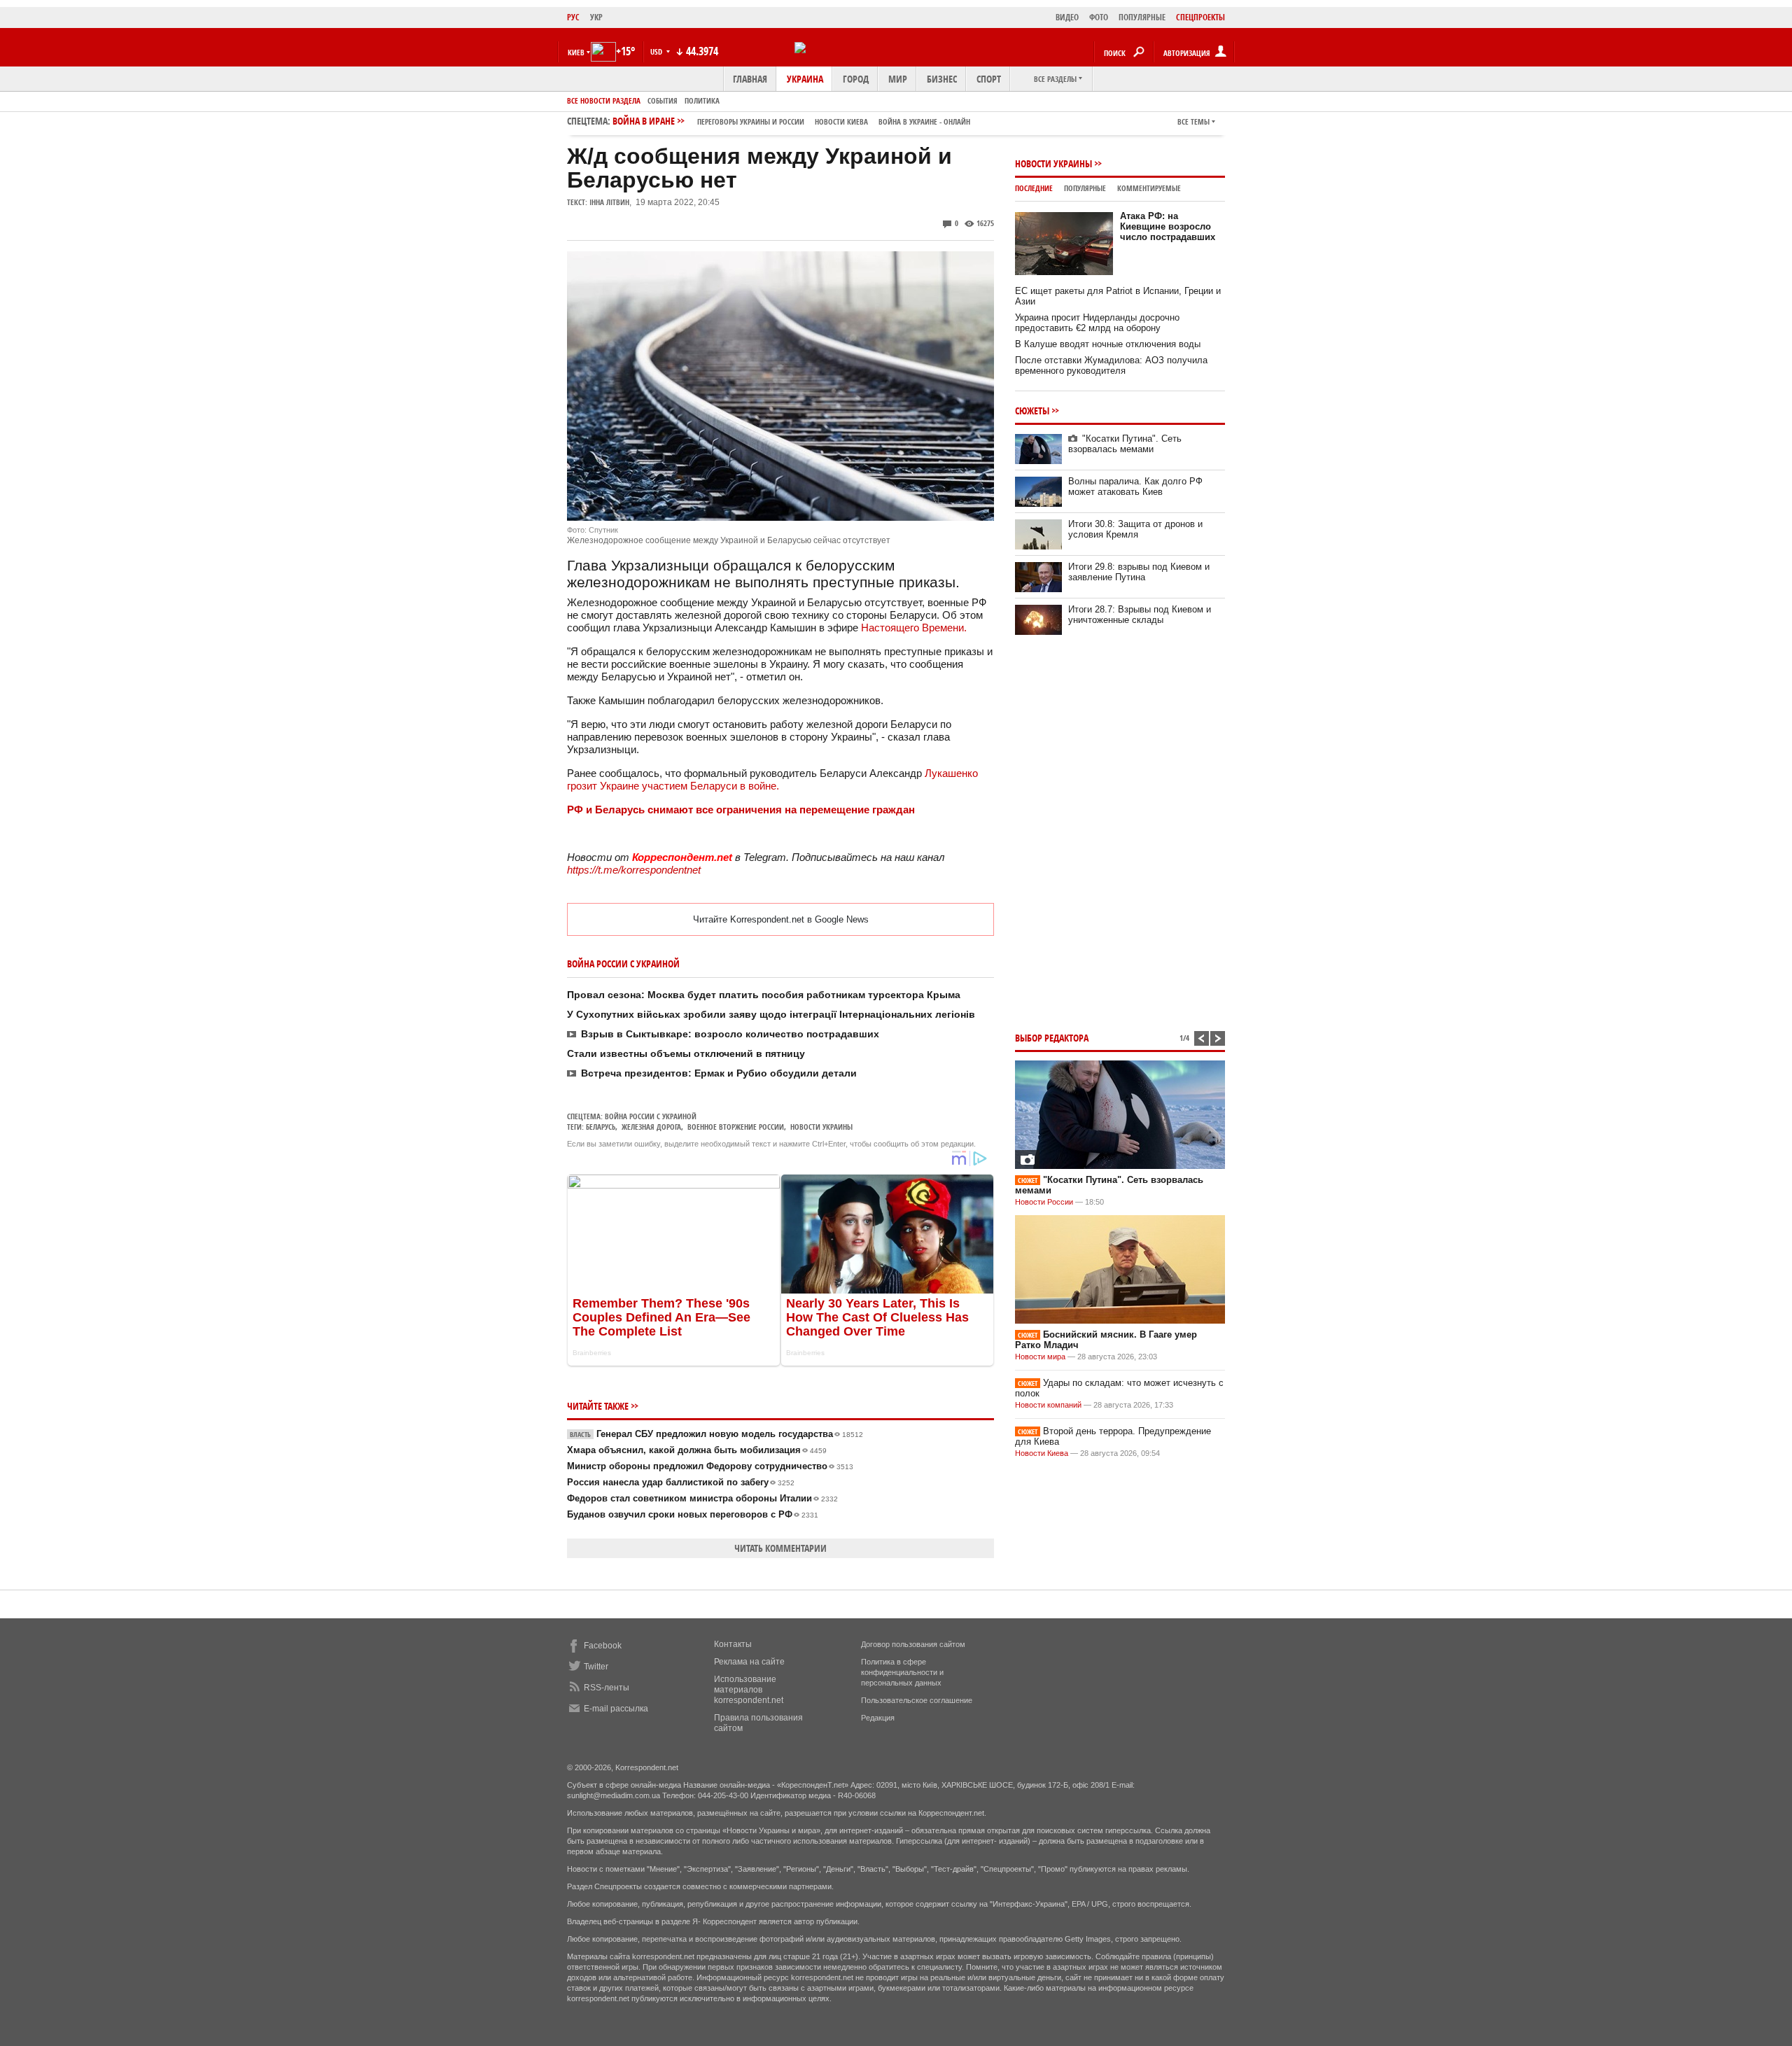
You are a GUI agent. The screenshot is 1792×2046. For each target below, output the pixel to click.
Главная (750, 79)
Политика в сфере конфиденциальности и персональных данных (902, 1672)
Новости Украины (1053, 163)
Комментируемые (1149, 188)
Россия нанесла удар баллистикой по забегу (681, 1482)
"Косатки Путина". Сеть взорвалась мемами (1125, 444)
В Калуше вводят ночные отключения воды (1108, 344)
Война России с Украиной (651, 1116)
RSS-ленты (607, 1688)
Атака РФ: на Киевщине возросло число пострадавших (1168, 226)
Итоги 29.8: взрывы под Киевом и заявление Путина (1139, 572)
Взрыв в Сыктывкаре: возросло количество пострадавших (730, 1034)
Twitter (596, 1667)
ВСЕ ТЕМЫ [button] (1193, 121)
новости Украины (821, 1127)
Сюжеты (1032, 411)
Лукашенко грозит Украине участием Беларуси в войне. (772, 779)
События (663, 100)
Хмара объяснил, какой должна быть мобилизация (697, 1450)
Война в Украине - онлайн (924, 121)
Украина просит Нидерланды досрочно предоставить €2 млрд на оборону (1097, 323)
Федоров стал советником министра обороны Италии (702, 1498)
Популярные (1085, 188)
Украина (805, 79)
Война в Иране (791, 121)
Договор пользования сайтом (913, 1644)
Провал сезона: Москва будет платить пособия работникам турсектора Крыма (764, 995)
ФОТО (1099, 17)
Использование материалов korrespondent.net (749, 1690)
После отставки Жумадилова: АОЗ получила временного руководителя (1111, 365)
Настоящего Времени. (914, 628)
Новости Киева (1042, 1453)
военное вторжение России (736, 1127)
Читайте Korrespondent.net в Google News (781, 919)
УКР (596, 17)
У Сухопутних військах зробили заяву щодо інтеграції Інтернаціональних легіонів (771, 1014)
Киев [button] (576, 52)
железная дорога (651, 1127)
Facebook (603, 1646)
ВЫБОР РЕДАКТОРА (1052, 1038)
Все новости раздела (604, 100)
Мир (898, 79)
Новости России (1044, 1202)
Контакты (733, 1644)
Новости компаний (1048, 1405)
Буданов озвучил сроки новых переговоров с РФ (693, 1514)
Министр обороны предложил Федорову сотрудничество (710, 1466)
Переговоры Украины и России (751, 121)
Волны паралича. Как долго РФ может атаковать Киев (1135, 486)
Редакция (878, 1718)
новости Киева (841, 121)
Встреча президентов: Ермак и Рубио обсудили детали (719, 1073)
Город (856, 79)
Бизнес (942, 79)
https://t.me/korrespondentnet (634, 870)
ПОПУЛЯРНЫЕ (1142, 17)
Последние (1034, 188)
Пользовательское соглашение (917, 1700)
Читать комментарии (780, 1548)
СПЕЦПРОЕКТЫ (1200, 17)
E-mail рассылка (616, 1709)
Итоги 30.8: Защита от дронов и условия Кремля (1135, 529)
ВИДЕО (1067, 17)
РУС (573, 17)
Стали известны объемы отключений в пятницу (686, 1053)
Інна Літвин (609, 202)
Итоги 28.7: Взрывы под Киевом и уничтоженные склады (1140, 615)
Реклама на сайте (749, 1662)
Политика (702, 100)
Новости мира (1040, 1357)
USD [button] (657, 51)
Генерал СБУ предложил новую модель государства (716, 1434)
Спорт (989, 79)
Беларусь (601, 1127)
